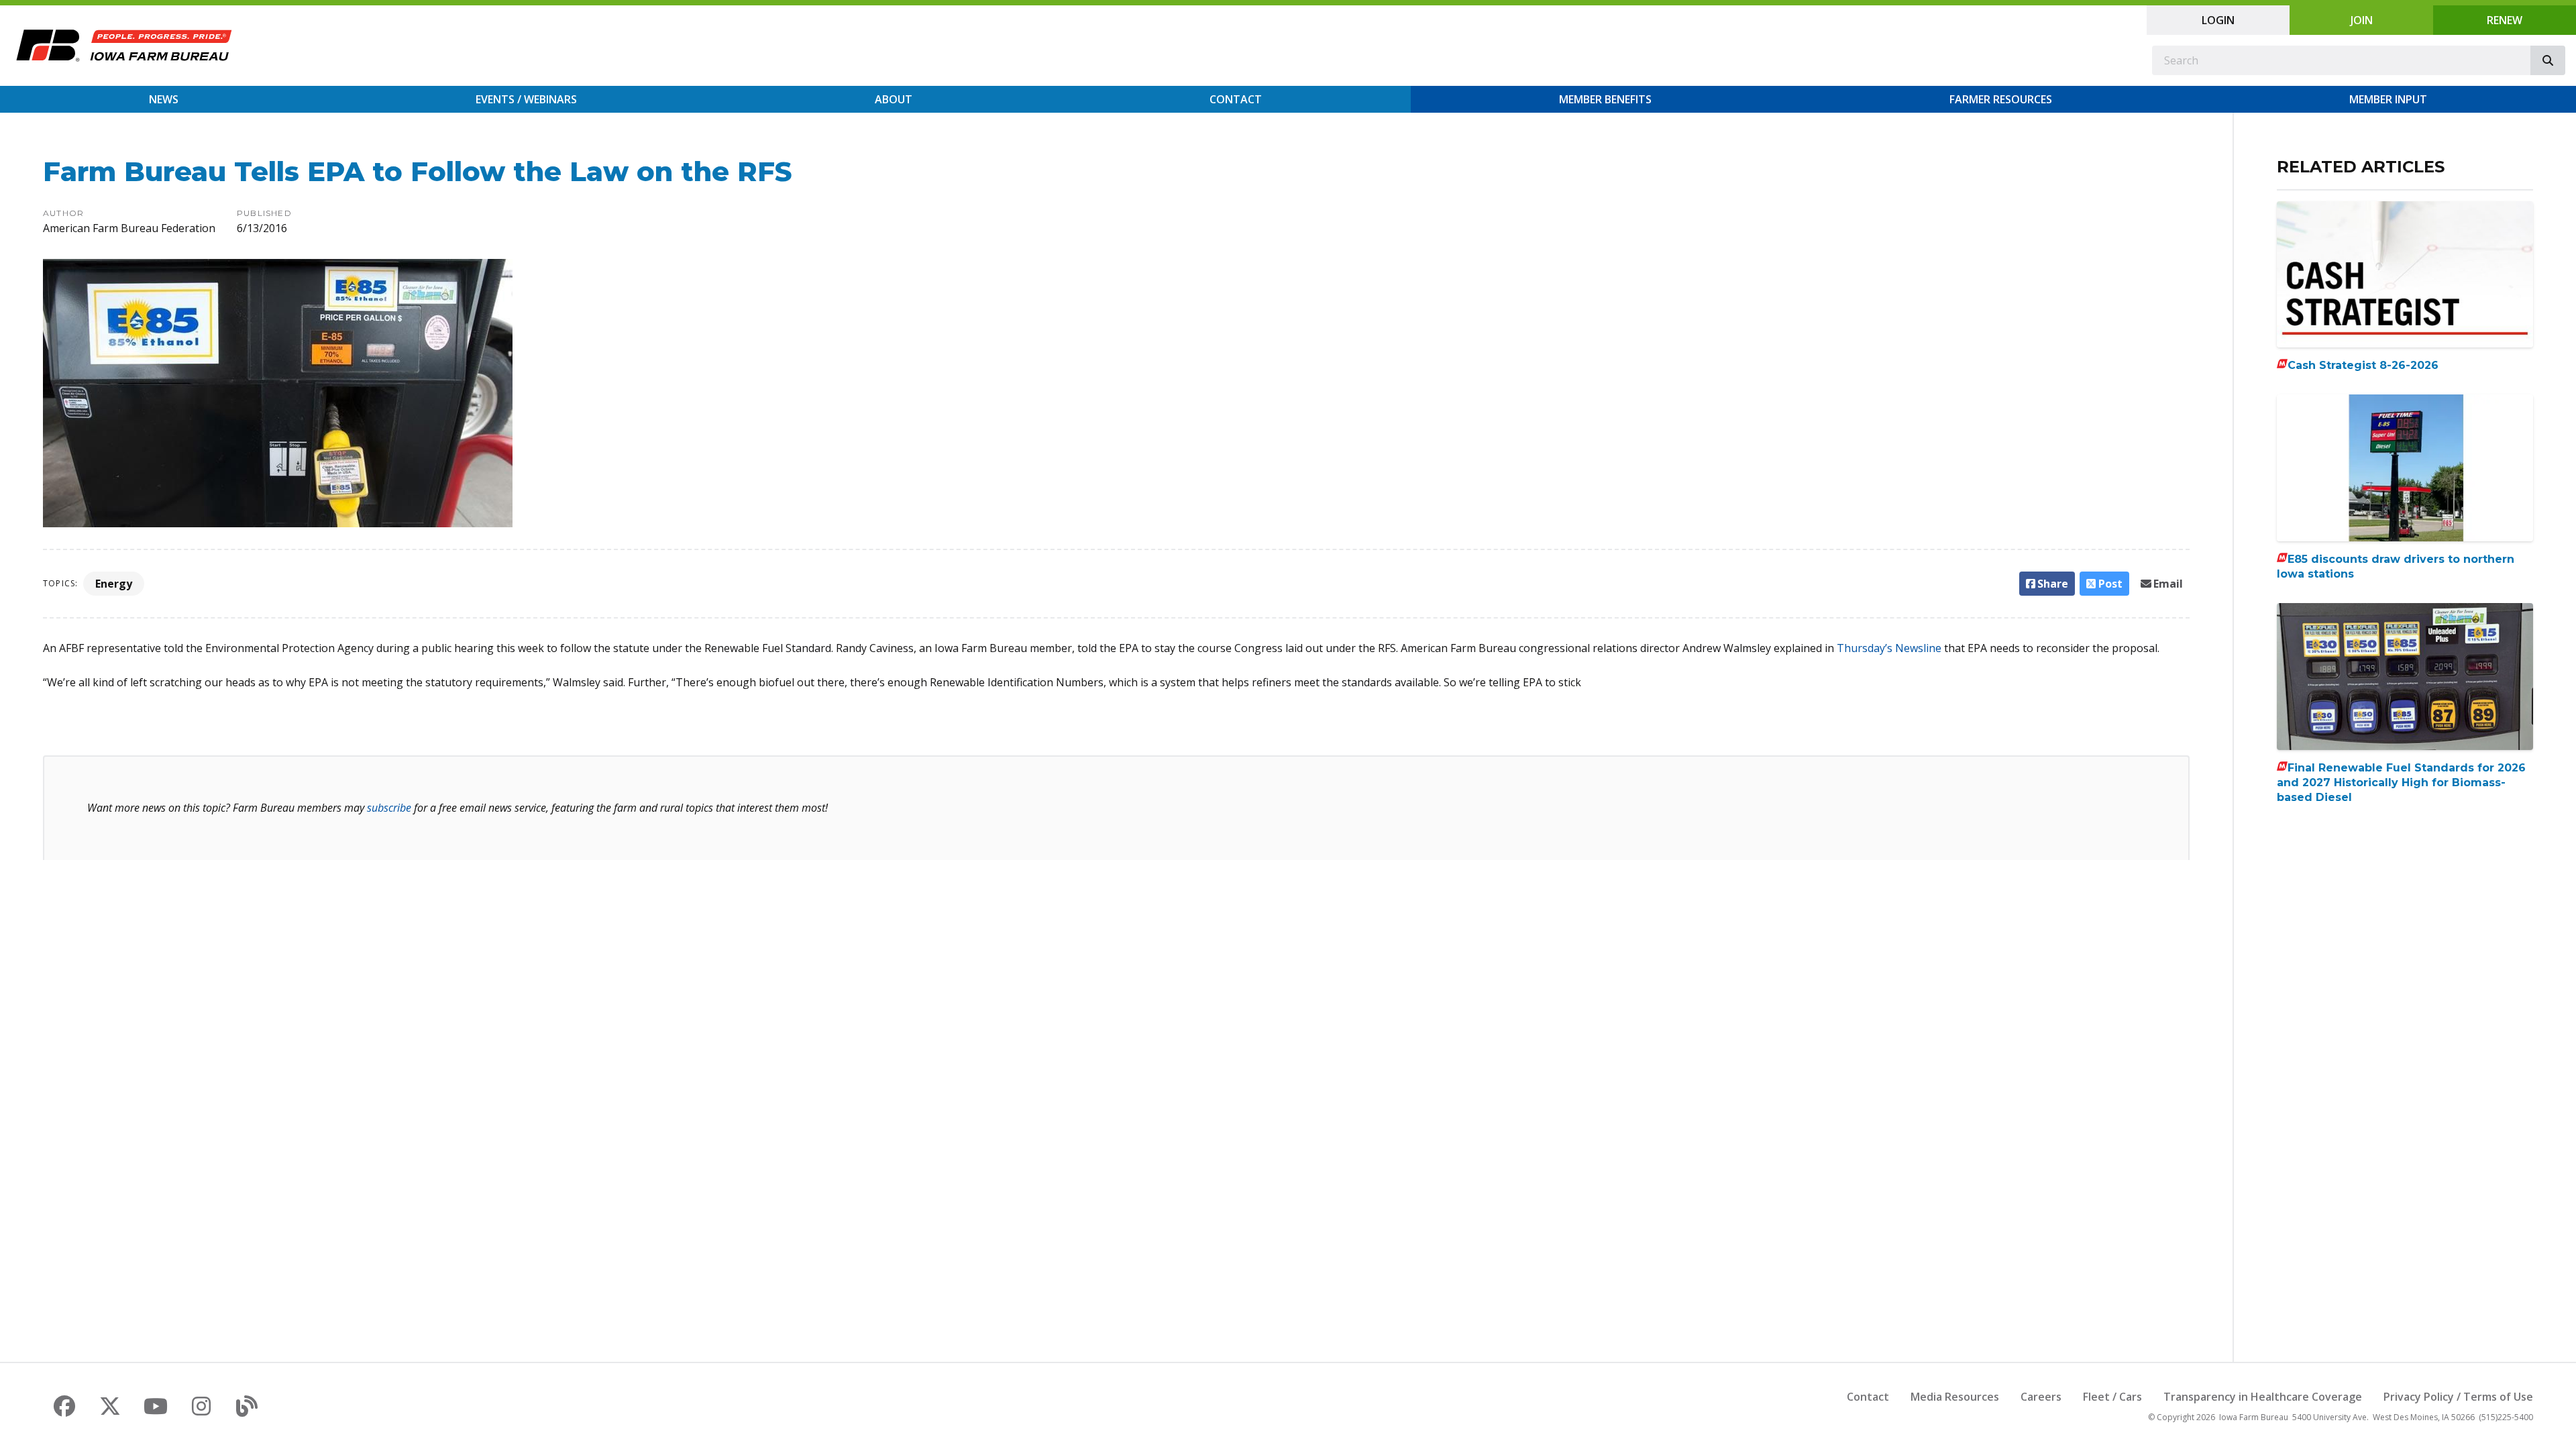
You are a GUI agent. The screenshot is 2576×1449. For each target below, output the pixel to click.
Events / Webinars (526, 99)
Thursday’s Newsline (1889, 648)
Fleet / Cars (2112, 1397)
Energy (114, 584)
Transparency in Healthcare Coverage (2263, 1397)
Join (2362, 20)
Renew (2505, 20)
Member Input (2388, 99)
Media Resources (1955, 1397)
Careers (2041, 1397)
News (164, 99)
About (894, 99)
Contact (1236, 99)
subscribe (389, 808)
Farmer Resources (2001, 99)
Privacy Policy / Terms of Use (2458, 1397)
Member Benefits (1605, 99)
